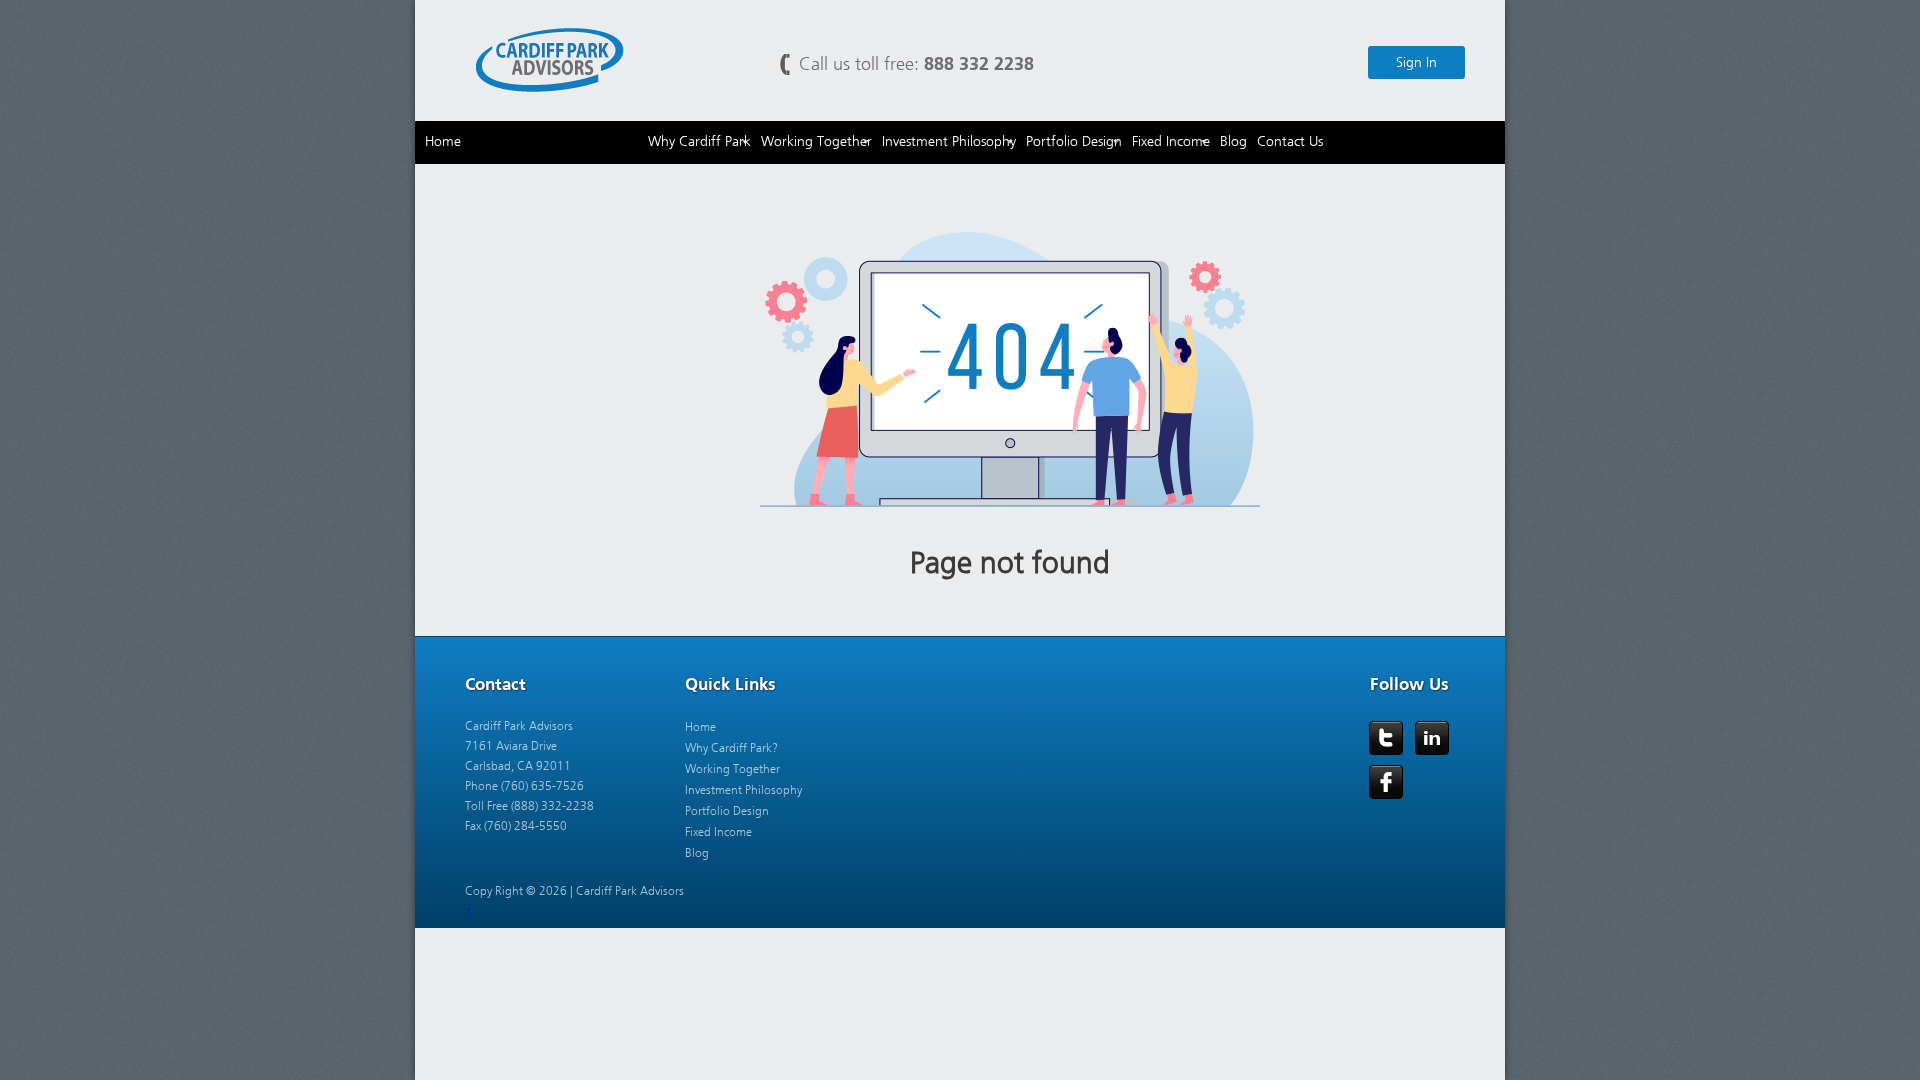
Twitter (1386, 738)
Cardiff (550, 58)
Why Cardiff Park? (731, 748)
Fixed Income (718, 832)
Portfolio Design (727, 811)
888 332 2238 (979, 63)
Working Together (732, 769)
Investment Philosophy (743, 790)
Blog (697, 853)
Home (700, 727)
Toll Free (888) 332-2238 (529, 806)
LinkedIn (1432, 738)
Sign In (1416, 62)
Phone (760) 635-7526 (524, 786)
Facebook (1386, 782)
